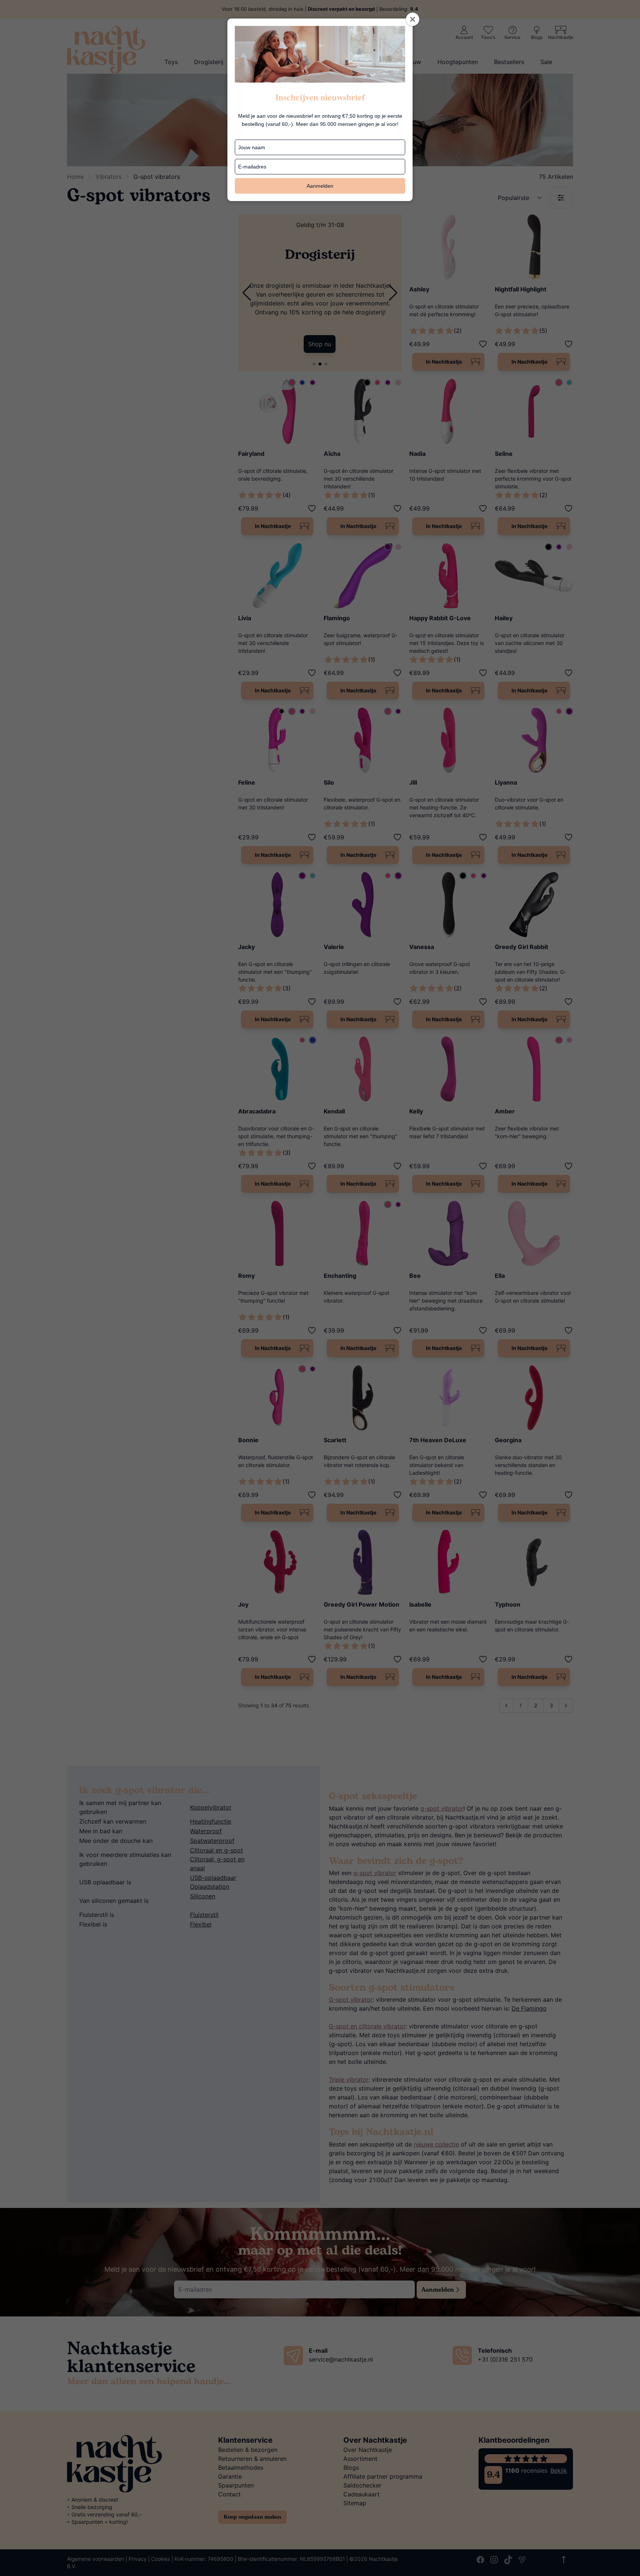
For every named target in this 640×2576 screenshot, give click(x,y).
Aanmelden (320, 186)
